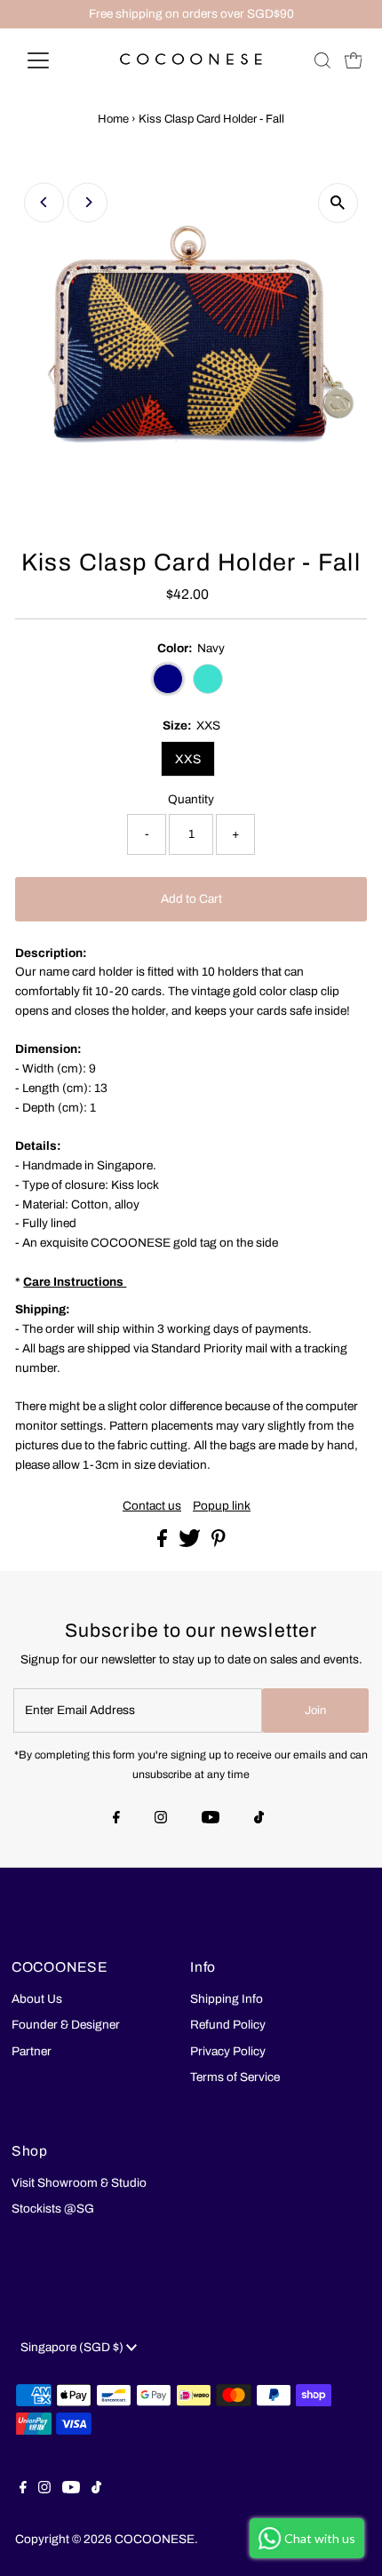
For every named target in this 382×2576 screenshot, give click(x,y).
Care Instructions (75, 1282)
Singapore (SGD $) (73, 2347)
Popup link (222, 1506)
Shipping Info (227, 1999)
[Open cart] (354, 60)
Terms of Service (235, 2077)
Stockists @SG (53, 2209)
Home (113, 119)
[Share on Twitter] (191, 1543)
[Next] (88, 202)
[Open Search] (322, 60)
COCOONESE (155, 2539)
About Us (37, 1999)
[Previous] (44, 202)
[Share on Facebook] (163, 1543)
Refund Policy (228, 2025)
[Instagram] (161, 1819)
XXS (188, 759)
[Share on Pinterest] (219, 1543)
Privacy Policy (228, 2051)
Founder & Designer (66, 2025)
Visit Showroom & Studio (79, 2183)
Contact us (152, 1506)
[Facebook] (116, 1819)
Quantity (191, 799)
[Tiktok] (259, 1819)
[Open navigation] (57, 60)
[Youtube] (211, 1819)
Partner (32, 2051)
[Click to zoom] (338, 203)
